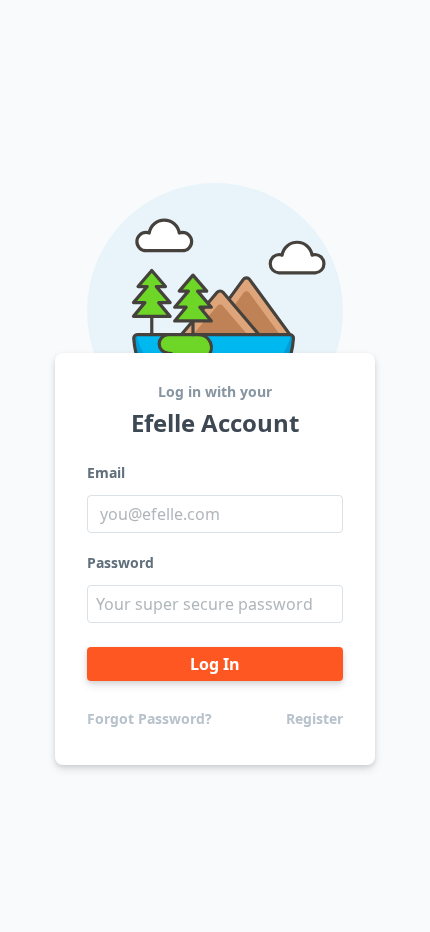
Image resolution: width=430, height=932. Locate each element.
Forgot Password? (149, 718)
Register (314, 718)
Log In (215, 664)
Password (120, 562)
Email (106, 472)
